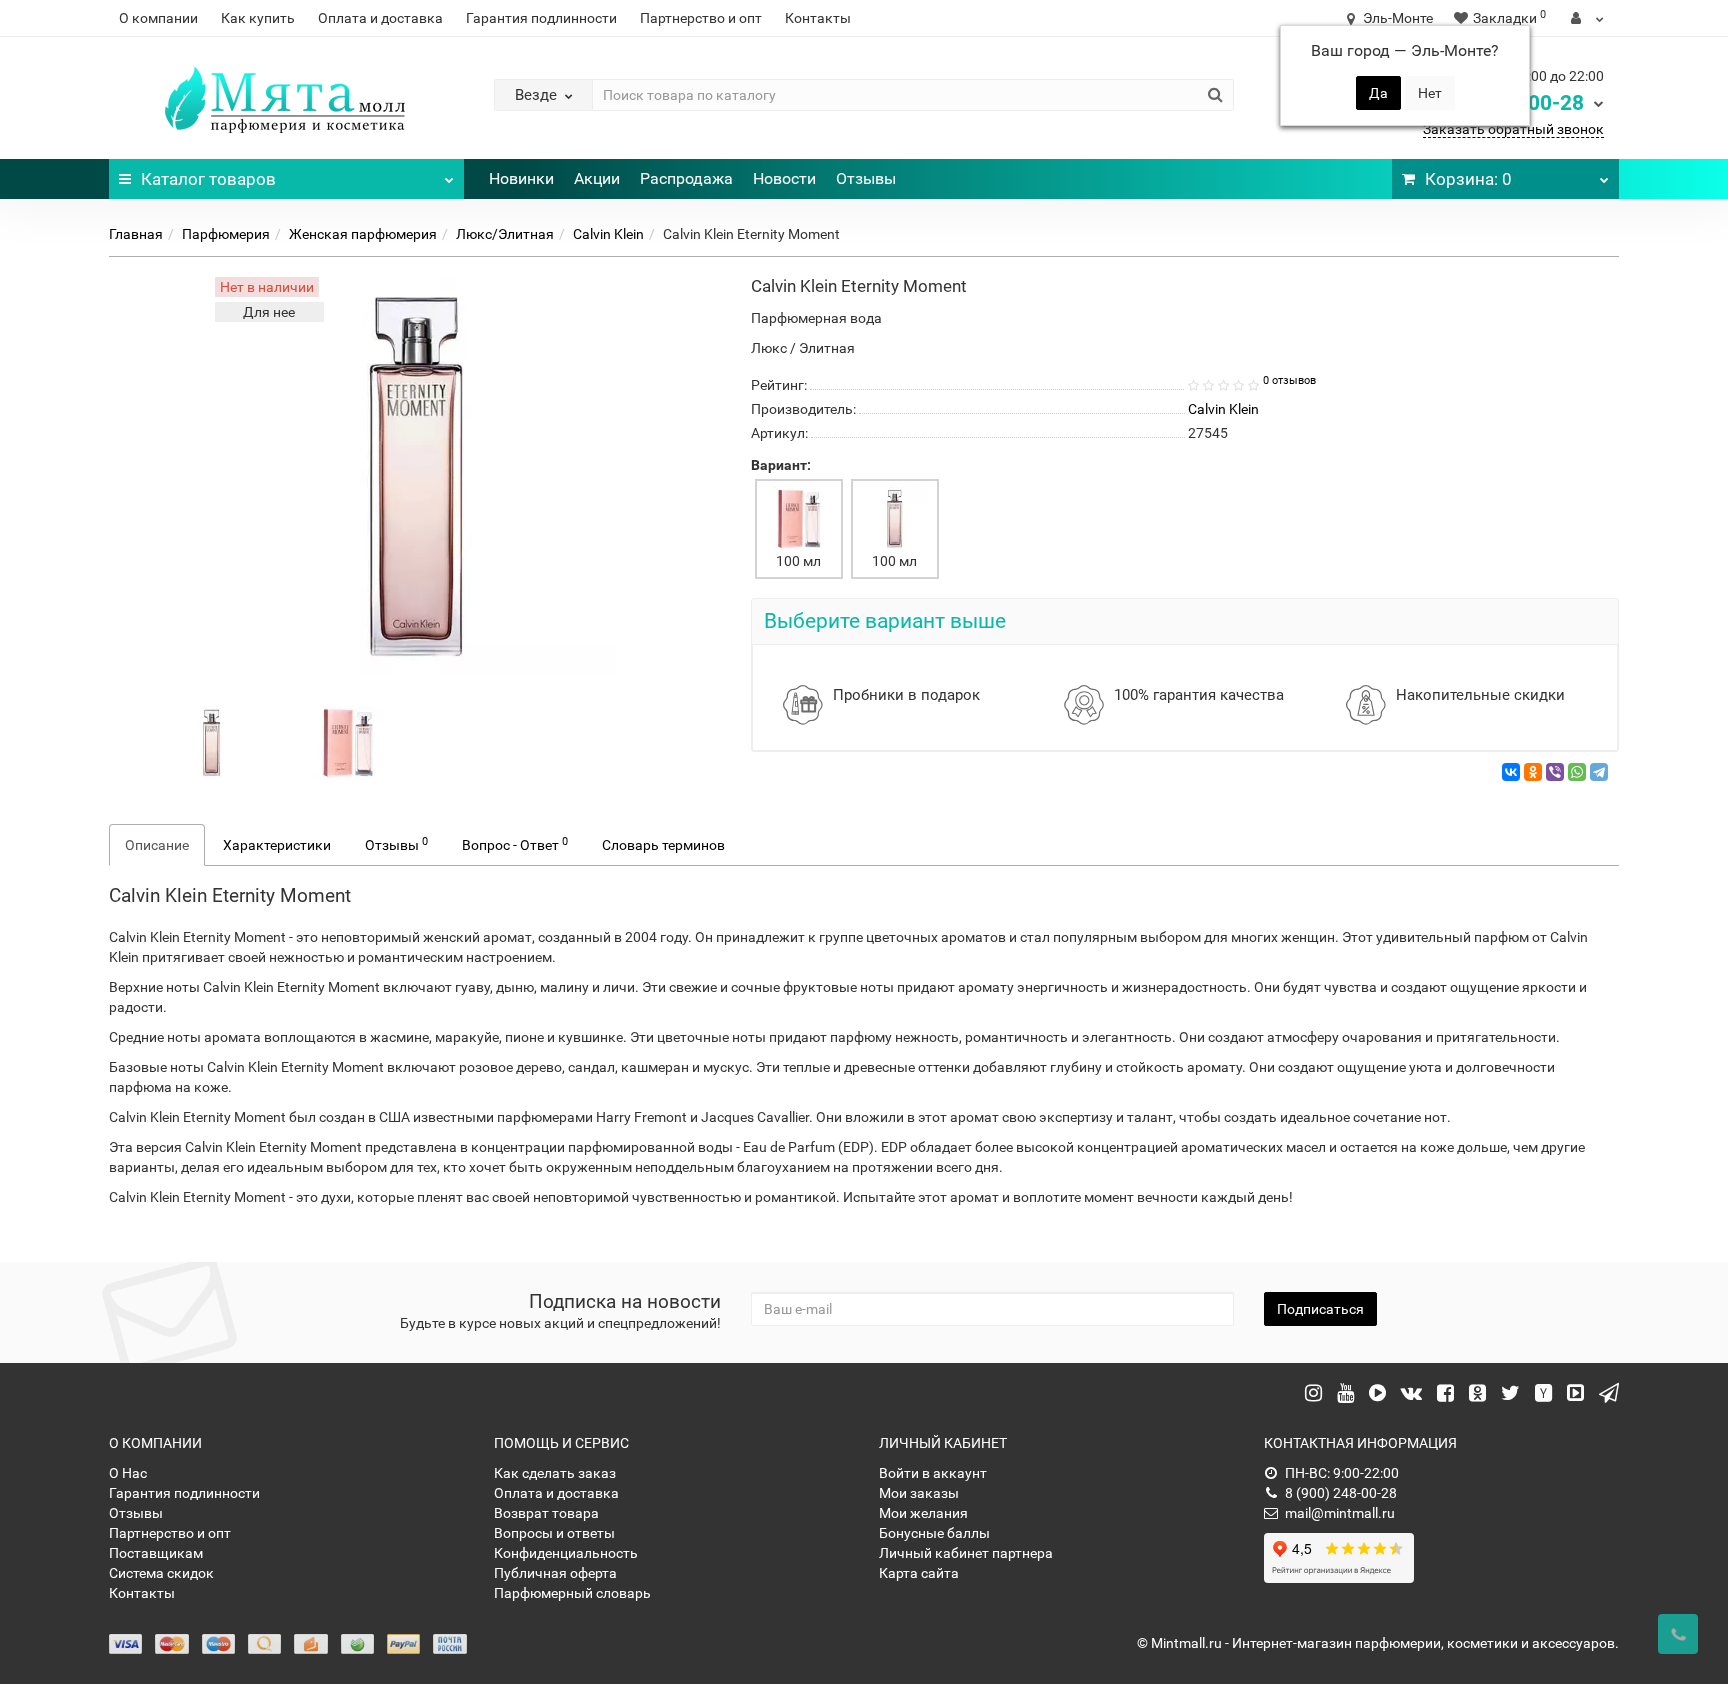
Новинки (521, 178)
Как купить (258, 18)
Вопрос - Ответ (515, 844)
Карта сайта (919, 1573)
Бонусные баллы (934, 1533)
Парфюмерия (226, 234)
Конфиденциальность (566, 1553)
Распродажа (686, 178)
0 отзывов (1289, 380)
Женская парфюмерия (363, 234)
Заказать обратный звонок (1513, 129)
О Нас (128, 1473)
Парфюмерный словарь (572, 1593)
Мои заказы (919, 1493)
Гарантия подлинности (541, 18)
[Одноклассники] (1533, 772)
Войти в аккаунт (933, 1473)
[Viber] (1555, 772)
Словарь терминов (663, 845)
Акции (597, 178)
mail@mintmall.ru (1340, 1513)
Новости (784, 178)
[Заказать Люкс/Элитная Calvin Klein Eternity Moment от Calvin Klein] (212, 742)
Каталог (208, 179)
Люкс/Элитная (505, 234)
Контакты (818, 18)
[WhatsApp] (1577, 772)
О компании (158, 18)
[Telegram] (1599, 772)
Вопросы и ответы (554, 1533)
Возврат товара (546, 1513)
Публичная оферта (555, 1573)
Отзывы (866, 178)
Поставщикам (156, 1553)
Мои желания (923, 1513)
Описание (157, 845)
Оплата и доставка (380, 18)
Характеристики (277, 845)
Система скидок (161, 1573)
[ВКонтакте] (1511, 772)
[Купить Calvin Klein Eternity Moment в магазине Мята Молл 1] (348, 742)
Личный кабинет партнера (966, 1553)
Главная (136, 234)
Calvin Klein (608, 234)
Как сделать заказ (555, 1473)
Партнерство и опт (701, 18)
